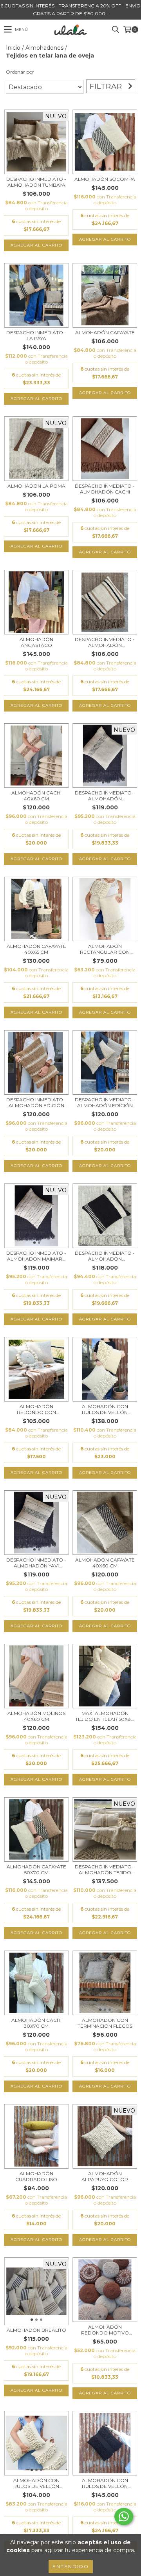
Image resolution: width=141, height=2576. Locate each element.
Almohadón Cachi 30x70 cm (36, 2023)
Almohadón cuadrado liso (36, 2176)
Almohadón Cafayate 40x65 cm (36, 949)
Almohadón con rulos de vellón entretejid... (105, 1409)
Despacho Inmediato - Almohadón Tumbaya (36, 182)
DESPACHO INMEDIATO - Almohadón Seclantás (105, 642)
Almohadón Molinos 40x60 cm (36, 1716)
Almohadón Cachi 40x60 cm (36, 796)
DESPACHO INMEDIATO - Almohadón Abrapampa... (105, 796)
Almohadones (44, 48)
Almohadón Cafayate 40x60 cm (105, 1563)
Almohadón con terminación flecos (105, 2023)
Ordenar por (20, 72)
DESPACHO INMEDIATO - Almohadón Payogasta (105, 1256)
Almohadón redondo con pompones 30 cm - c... (36, 1409)
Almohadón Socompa (105, 179)
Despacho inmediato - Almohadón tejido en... (105, 1870)
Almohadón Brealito (36, 2330)
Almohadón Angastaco (36, 642)
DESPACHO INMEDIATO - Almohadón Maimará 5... (36, 1256)
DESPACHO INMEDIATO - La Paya (36, 335)
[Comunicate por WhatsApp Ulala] (124, 2517)
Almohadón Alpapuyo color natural (105, 2176)
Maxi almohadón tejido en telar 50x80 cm (105, 1716)
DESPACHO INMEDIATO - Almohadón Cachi (105, 489)
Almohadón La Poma (36, 486)
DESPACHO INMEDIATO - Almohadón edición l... (36, 1102)
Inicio (13, 48)
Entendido (71, 2566)
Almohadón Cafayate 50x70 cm (36, 1870)
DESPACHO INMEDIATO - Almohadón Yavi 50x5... (36, 1563)
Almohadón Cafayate (105, 332)
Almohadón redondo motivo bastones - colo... (105, 2330)
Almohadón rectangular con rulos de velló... (105, 949)
